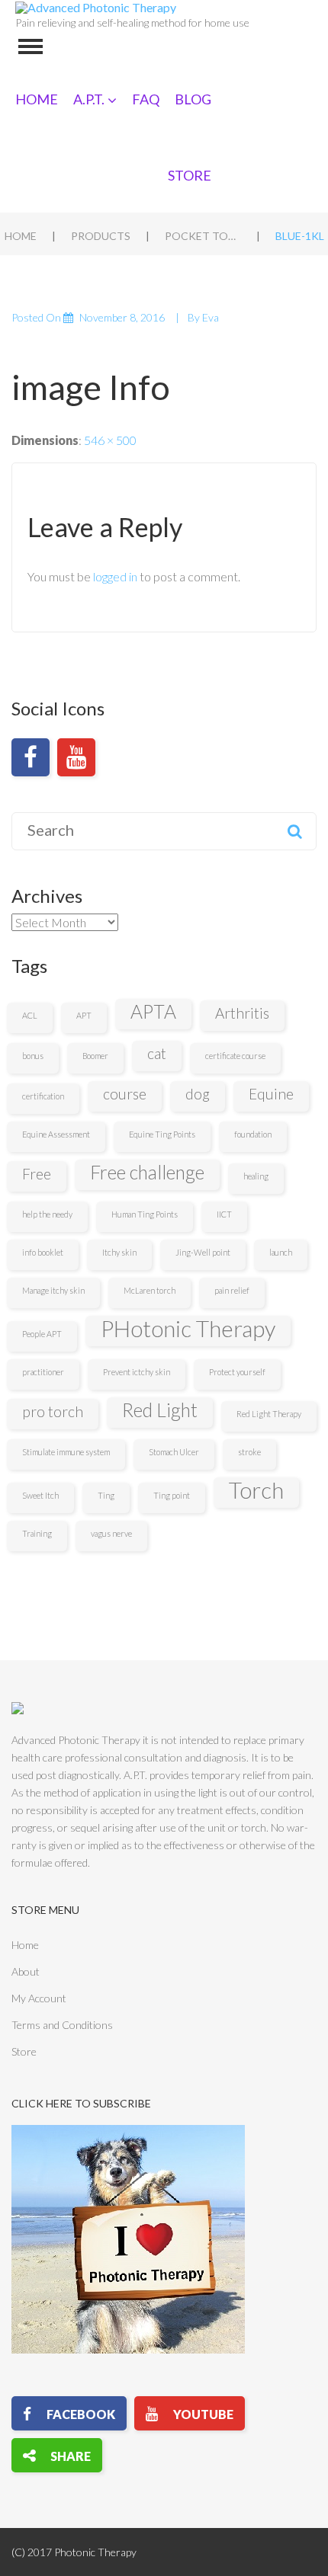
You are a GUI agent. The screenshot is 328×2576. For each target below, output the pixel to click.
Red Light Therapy (269, 1414)
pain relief (232, 1290)
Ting (106, 1495)
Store (190, 175)
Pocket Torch (203, 236)
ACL (30, 1015)
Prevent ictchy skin (137, 1372)
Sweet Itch (40, 1495)
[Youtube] (76, 757)
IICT (224, 1214)
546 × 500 (110, 440)
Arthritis (242, 1013)
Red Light (160, 1410)
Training (37, 1533)
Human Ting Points (145, 1214)
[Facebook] (31, 757)
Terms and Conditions (62, 2025)
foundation (253, 1134)
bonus (33, 1056)
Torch (256, 1490)
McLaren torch (150, 1290)
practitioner (43, 1372)
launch (281, 1252)
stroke (249, 1452)
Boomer (95, 1056)
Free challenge (147, 1172)
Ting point (172, 1495)
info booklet (43, 1252)
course (125, 1094)
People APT (42, 1334)
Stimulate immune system (66, 1452)
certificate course (235, 1056)
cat (157, 1053)
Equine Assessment (56, 1134)
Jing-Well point (203, 1252)
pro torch (53, 1411)
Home (37, 99)
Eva (211, 317)
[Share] (57, 2455)
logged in (115, 576)
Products (101, 236)
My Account (39, 1998)
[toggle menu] (31, 46)
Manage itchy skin (53, 1290)
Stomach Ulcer (174, 1452)
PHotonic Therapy (188, 1329)
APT (84, 1015)
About (26, 1971)
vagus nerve (111, 1533)
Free (37, 1174)
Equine (271, 1094)
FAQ (146, 99)
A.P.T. (89, 99)
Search (294, 831)
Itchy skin (119, 1252)
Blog (193, 99)
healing (256, 1176)
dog (198, 1094)
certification (43, 1096)
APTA (153, 1011)
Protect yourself (237, 1372)
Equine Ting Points (162, 1134)
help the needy (47, 1214)
